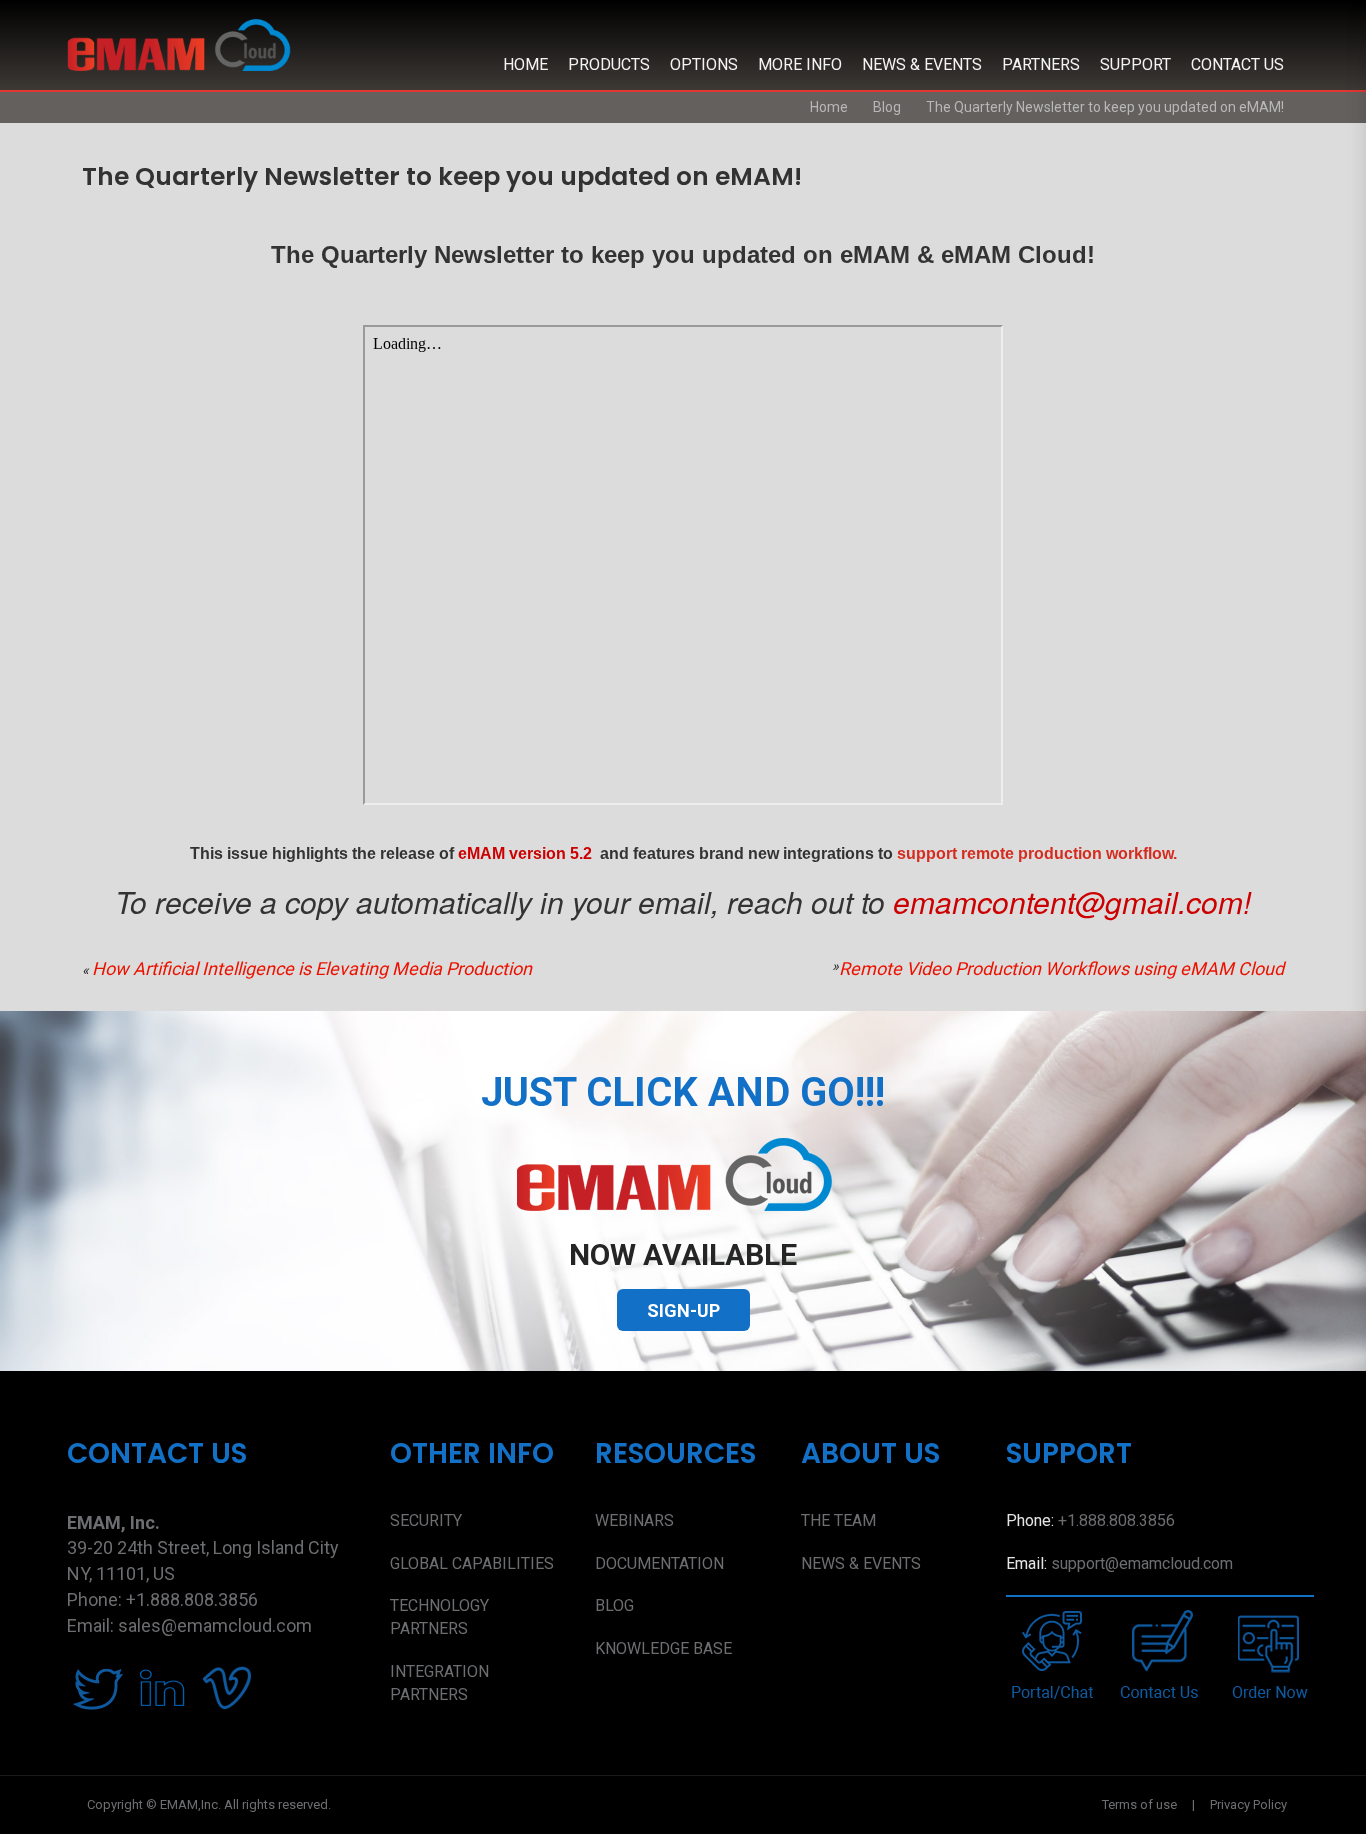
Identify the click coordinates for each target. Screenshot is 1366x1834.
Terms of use (1139, 1804)
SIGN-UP (683, 1310)
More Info (800, 64)
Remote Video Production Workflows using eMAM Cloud (1061, 968)
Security (426, 1520)
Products (609, 64)
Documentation (659, 1563)
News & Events (922, 64)
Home (525, 64)
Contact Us (1237, 64)
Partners (1041, 64)
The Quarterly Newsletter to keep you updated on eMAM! (1105, 107)
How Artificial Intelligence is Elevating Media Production (312, 968)
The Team (838, 1520)
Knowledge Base (663, 1648)
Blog (887, 107)
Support (1135, 64)
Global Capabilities (472, 1563)
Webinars (634, 1520)
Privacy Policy (1248, 1804)
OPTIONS (704, 64)
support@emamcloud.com (1142, 1563)
